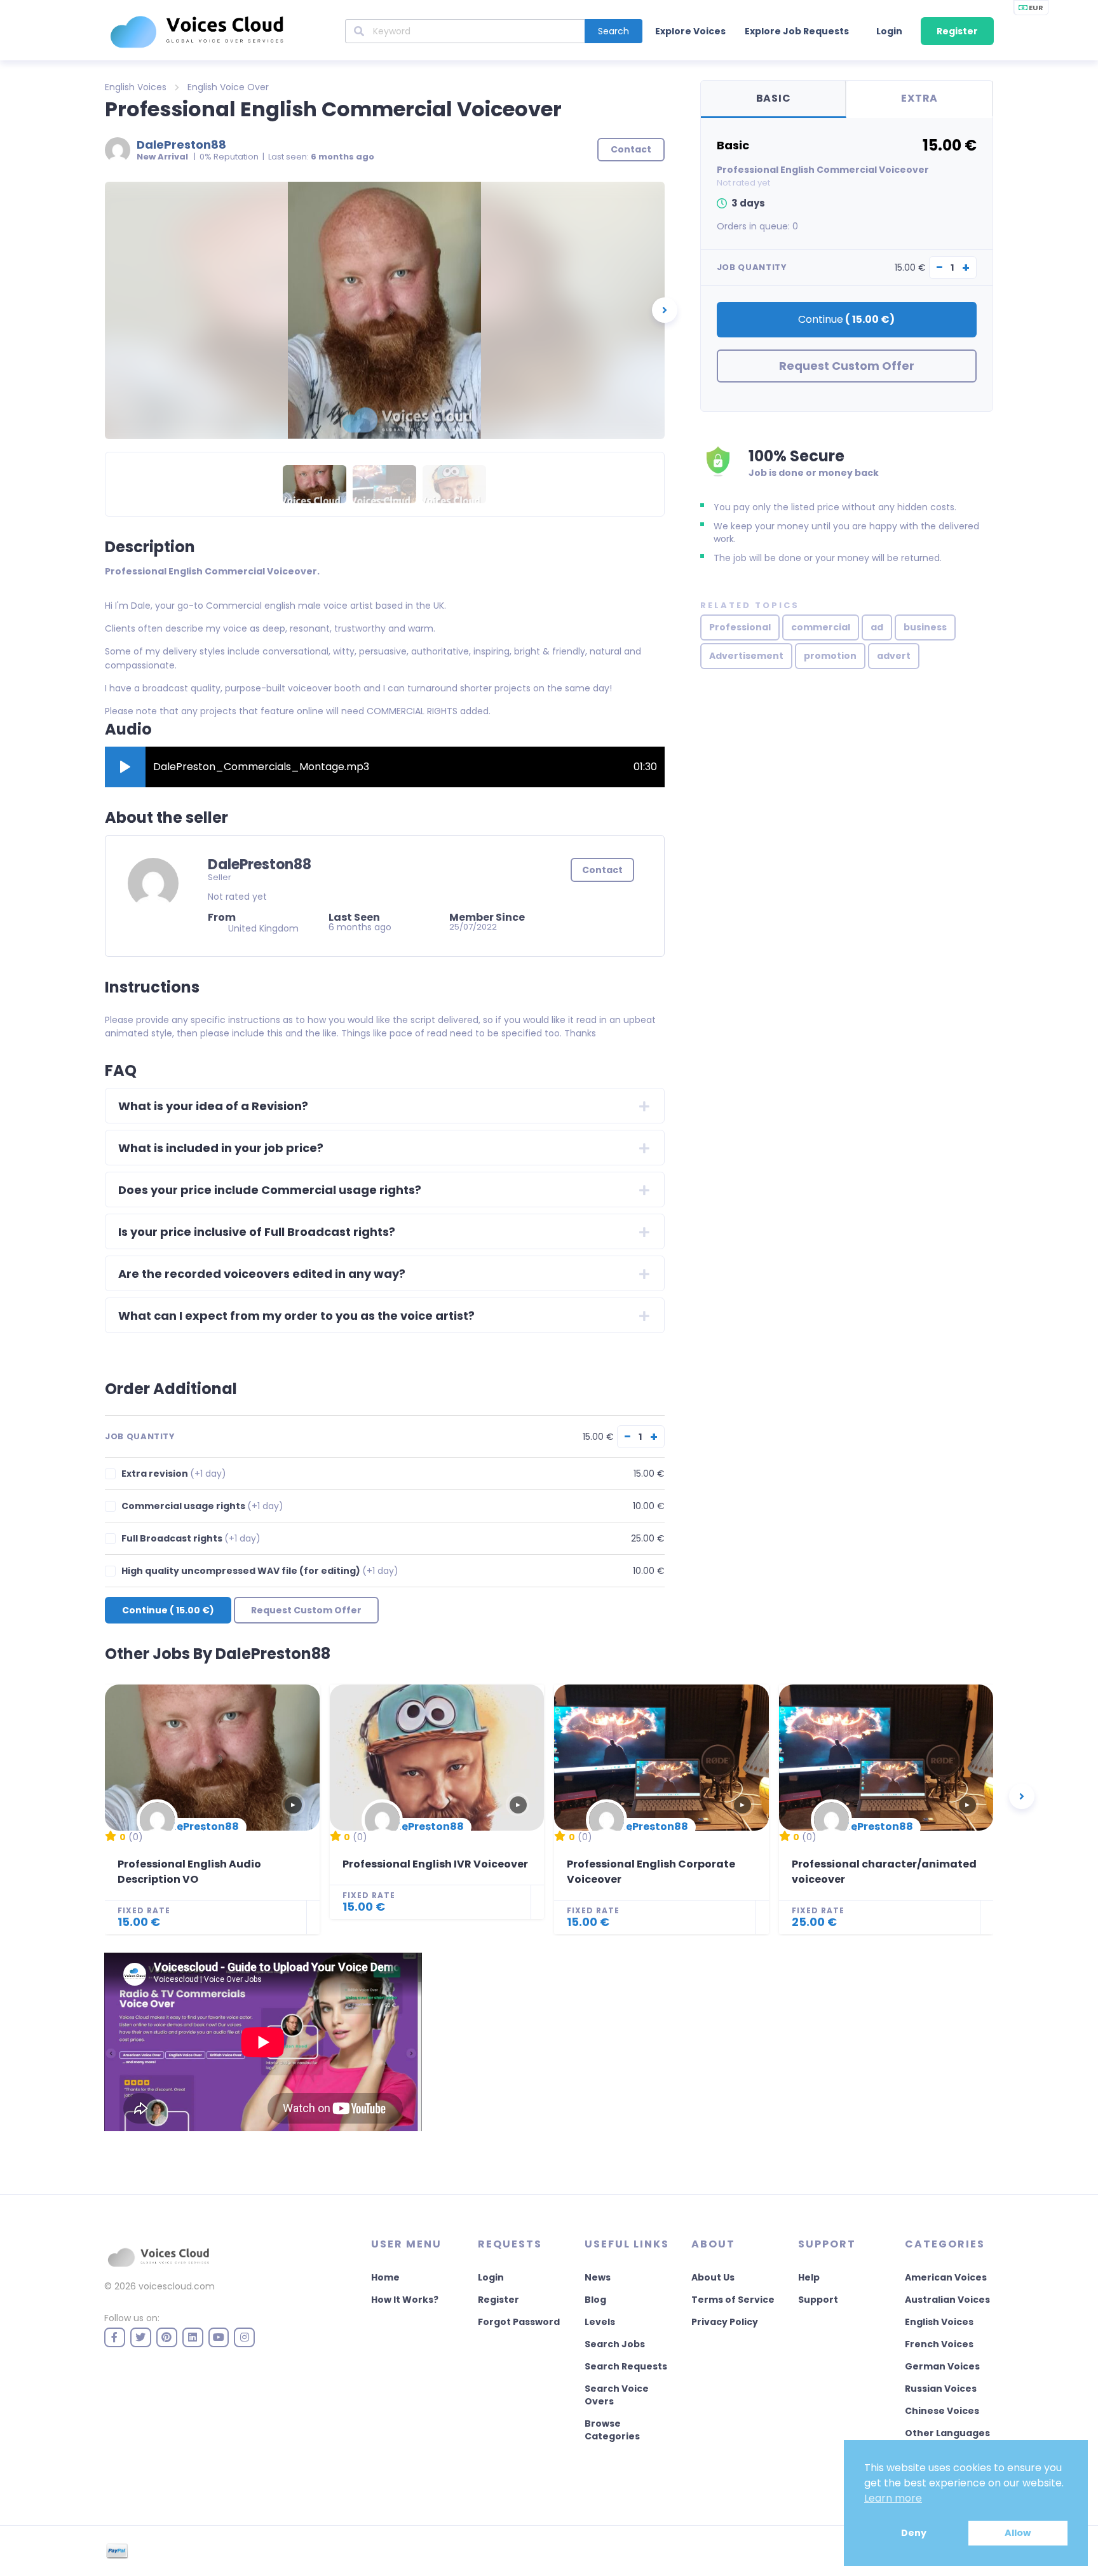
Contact (602, 870)
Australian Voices (947, 2300)
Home (385, 2277)
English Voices (136, 87)
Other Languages (947, 2433)
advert (894, 656)
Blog (595, 2300)
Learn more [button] (893, 2498)
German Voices (942, 2366)
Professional (740, 627)
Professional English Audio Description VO (189, 1872)
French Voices (939, 2344)
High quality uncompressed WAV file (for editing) (260, 1571)
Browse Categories (612, 2430)
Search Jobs (615, 2344)
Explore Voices (690, 31)
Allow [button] (1018, 2533)
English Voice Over (228, 87)
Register (957, 31)
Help (809, 2277)
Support (818, 2300)
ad (877, 627)
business (925, 627)
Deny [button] (914, 2533)
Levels (600, 2322)
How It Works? (405, 2300)
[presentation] (665, 310)
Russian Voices (941, 2389)
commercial (821, 627)
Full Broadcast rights (191, 1539)
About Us (713, 2277)
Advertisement (746, 656)
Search (613, 31)
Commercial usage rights (202, 1506)
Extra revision (174, 1474)
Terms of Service (733, 2300)
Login (889, 31)
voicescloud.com (177, 2286)
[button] (125, 767)
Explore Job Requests (797, 31)
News (598, 2277)
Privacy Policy (725, 2322)
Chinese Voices (942, 2411)
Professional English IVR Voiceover (435, 1864)
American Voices (946, 2277)
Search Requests (626, 2366)
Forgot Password (519, 2322)
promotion (830, 656)
